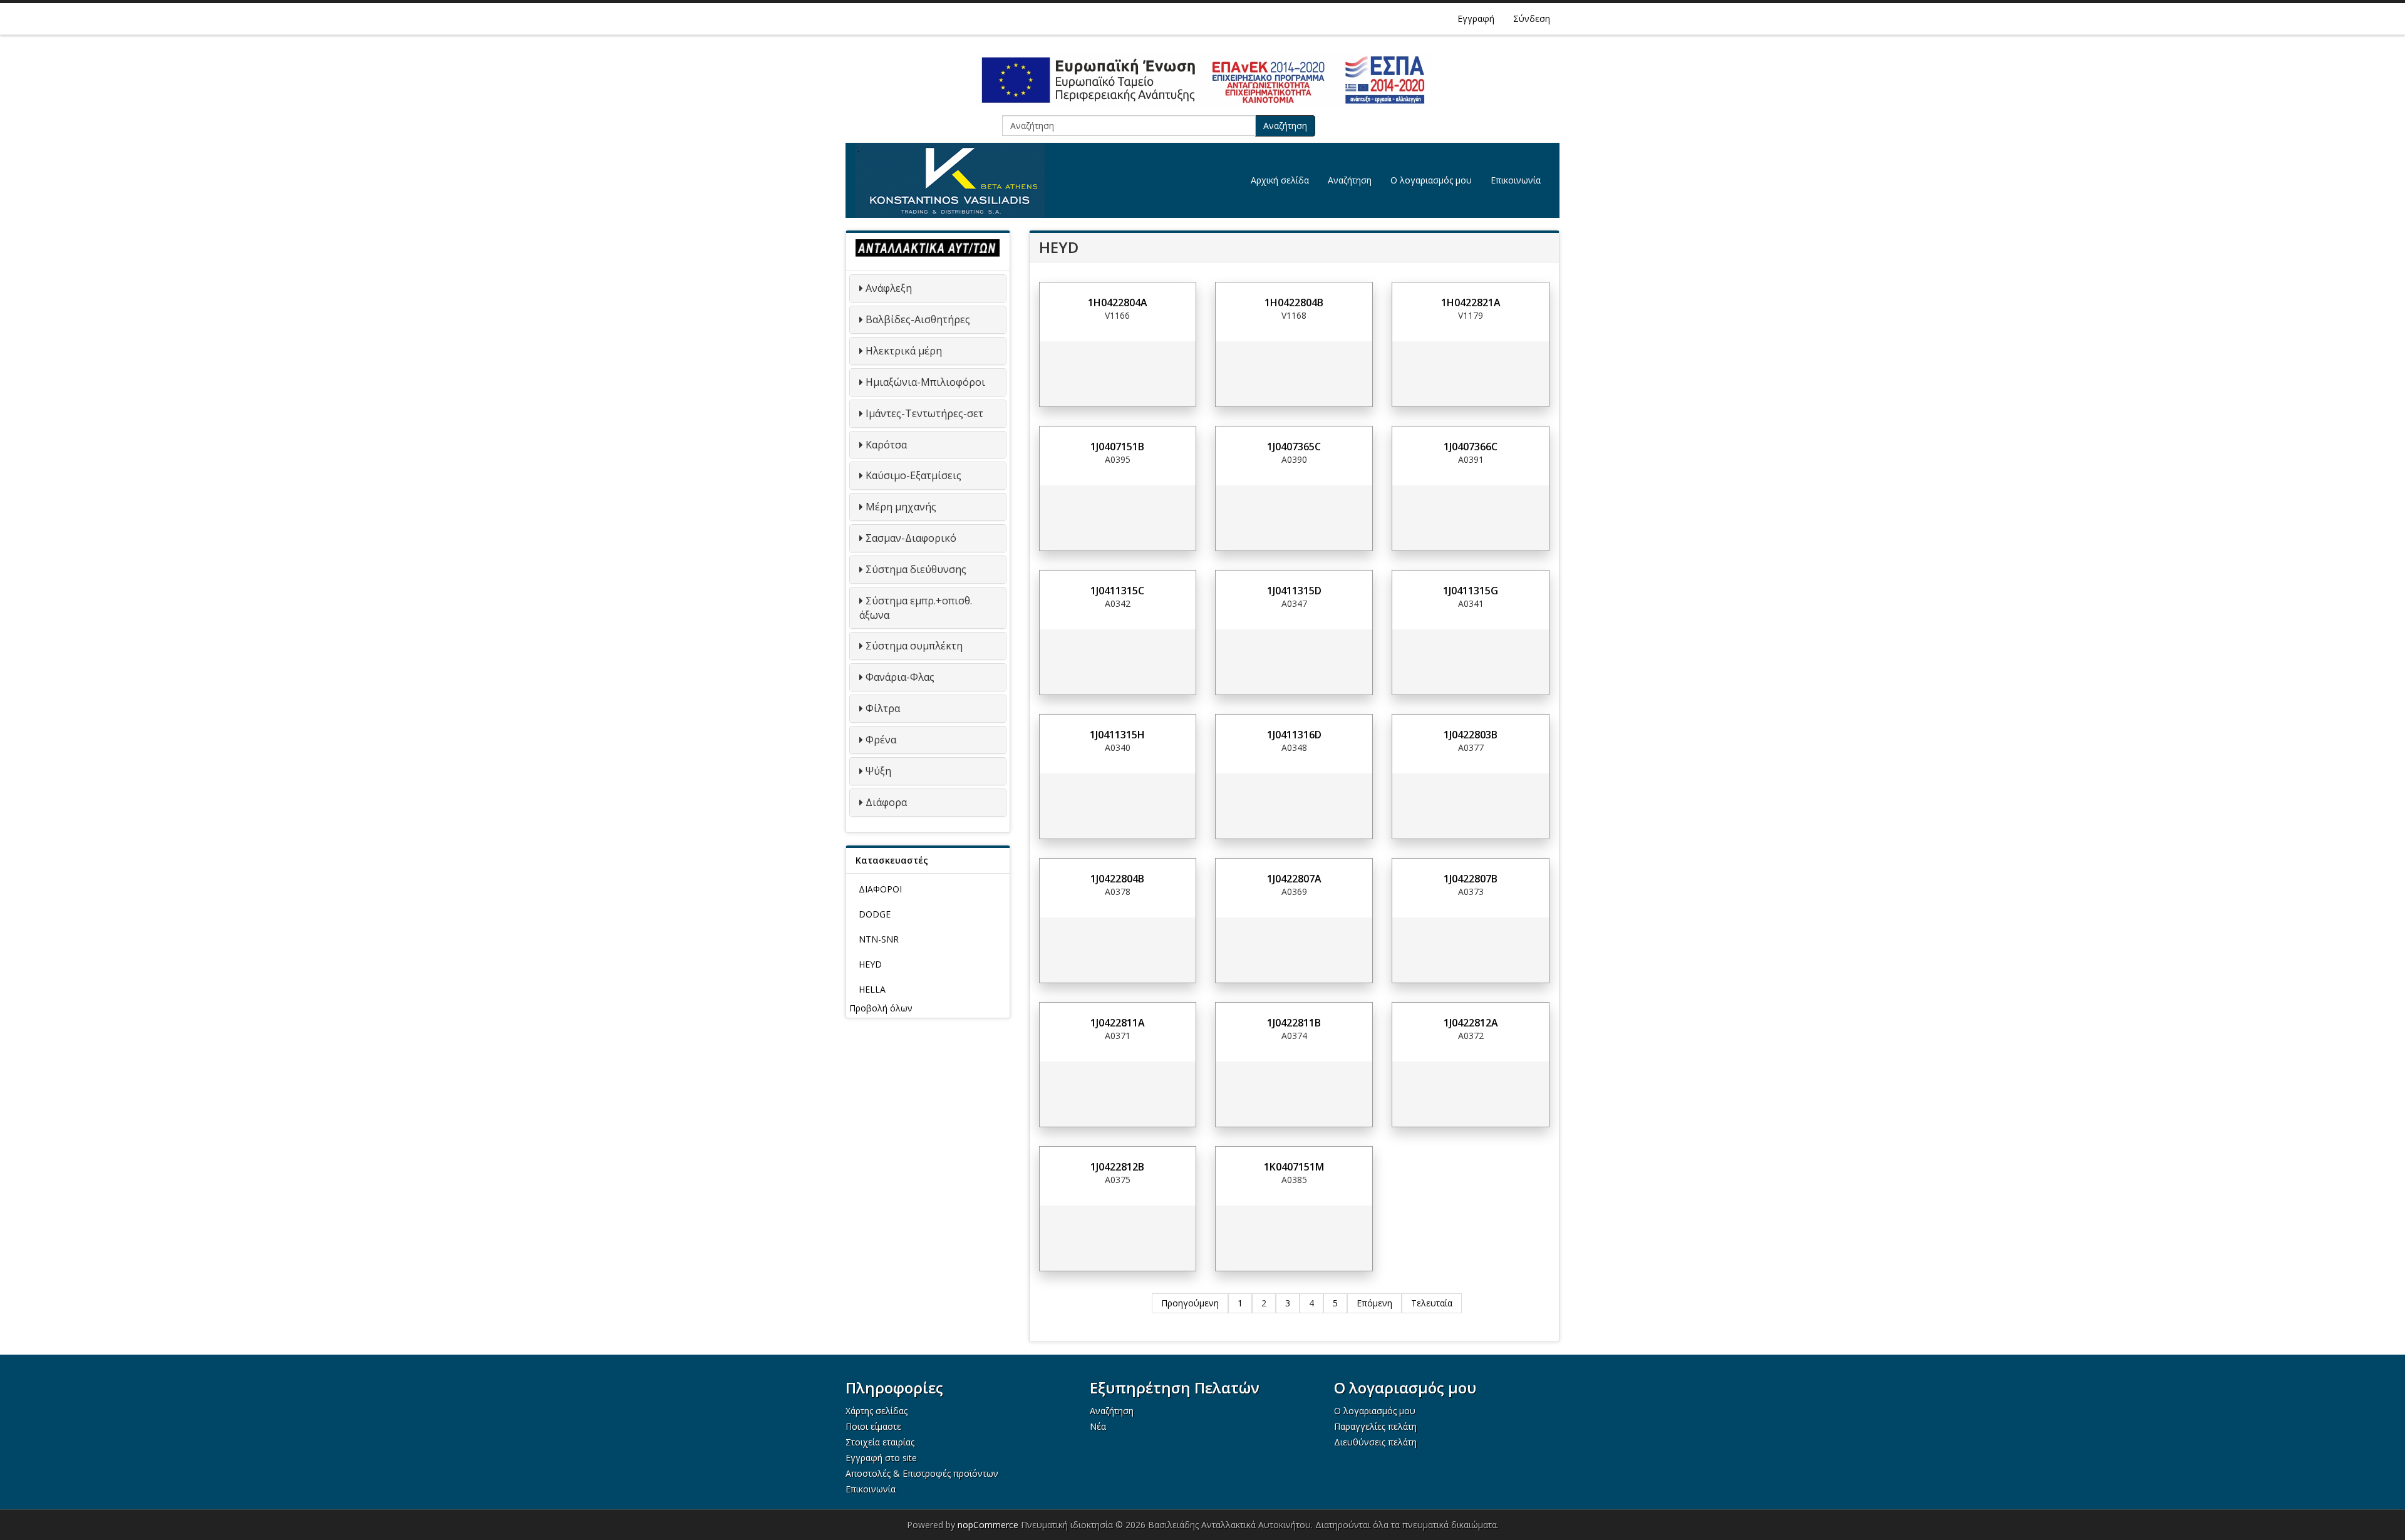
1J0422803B (1471, 735)
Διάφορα (886, 802)
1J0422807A (1294, 879)
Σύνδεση (1532, 18)
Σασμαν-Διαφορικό (911, 538)
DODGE (875, 914)
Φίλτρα (883, 708)
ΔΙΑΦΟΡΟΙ (880, 889)
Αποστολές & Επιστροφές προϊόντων (922, 1473)
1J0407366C (1471, 447)
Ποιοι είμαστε (873, 1426)
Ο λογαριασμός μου (1431, 180)
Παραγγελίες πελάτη (1375, 1426)
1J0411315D (1294, 591)
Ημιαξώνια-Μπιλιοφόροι (925, 382)
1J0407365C (1294, 447)
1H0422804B (1294, 302)
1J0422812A (1471, 1023)
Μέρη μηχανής (901, 507)
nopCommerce (988, 1525)
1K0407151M (1294, 1167)
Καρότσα (886, 445)
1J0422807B (1471, 879)
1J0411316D (1294, 735)
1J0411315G (1471, 591)
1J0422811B (1294, 1023)
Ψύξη (878, 771)
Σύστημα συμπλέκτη (914, 646)
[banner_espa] (1202, 80)
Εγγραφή (1476, 18)
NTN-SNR (879, 939)
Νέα (1098, 1426)
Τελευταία (1432, 1303)
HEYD (870, 964)
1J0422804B (1117, 879)
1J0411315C (1117, 591)
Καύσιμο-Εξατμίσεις (913, 475)
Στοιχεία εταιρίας (880, 1442)
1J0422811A (1118, 1023)
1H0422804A (1118, 302)
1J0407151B (1117, 447)
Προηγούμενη (1190, 1303)
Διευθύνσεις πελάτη (1375, 1442)
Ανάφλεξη (889, 288)
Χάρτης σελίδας (877, 1411)
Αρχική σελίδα (1280, 180)
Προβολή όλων (881, 1008)
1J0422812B (1117, 1167)
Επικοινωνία (1516, 180)
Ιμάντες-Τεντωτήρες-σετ (924, 413)
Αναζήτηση (1285, 126)
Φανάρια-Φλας (900, 677)
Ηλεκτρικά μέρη (904, 351)
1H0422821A (1471, 302)
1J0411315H (1117, 735)
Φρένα (881, 740)
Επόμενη (1374, 1303)
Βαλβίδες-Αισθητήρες (918, 319)
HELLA (872, 989)
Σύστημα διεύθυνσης (916, 569)
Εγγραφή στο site (881, 1458)
